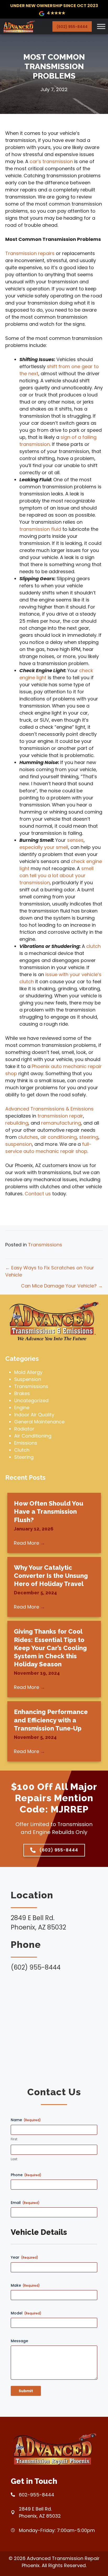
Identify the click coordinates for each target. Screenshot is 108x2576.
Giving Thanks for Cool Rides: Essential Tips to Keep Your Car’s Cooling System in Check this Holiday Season (50, 1648)
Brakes (22, 1393)
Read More (29, 1543)
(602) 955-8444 (72, 27)
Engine (22, 1408)
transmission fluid (40, 529)
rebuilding (17, 1123)
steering (89, 1137)
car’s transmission (51, 161)
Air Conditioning (33, 1436)
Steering (24, 1457)
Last (14, 2159)
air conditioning (59, 1137)
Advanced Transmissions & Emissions (49, 1109)
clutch (93, 946)
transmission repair (60, 1116)
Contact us (38, 1194)
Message (19, 2341)
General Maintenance (39, 1422)
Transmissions (45, 1245)
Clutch (22, 1450)
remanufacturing (61, 1123)
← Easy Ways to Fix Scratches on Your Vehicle (50, 1271)
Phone (26, 2175)
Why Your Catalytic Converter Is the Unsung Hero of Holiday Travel (51, 1576)
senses (75, 840)
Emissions (26, 1443)
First (14, 2139)
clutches (28, 1137)
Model (26, 2313)
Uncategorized (31, 1400)
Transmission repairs (30, 253)
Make (25, 2285)
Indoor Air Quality (34, 1415)
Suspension (28, 1379)
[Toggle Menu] (101, 26)
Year (25, 2257)
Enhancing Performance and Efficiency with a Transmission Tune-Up (51, 1720)
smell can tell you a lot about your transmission (56, 875)
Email (25, 2203)
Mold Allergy (28, 1372)
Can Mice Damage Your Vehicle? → (62, 1286)
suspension (19, 1144)
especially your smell (44, 847)
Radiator (24, 1429)
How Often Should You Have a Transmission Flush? (49, 1511)
